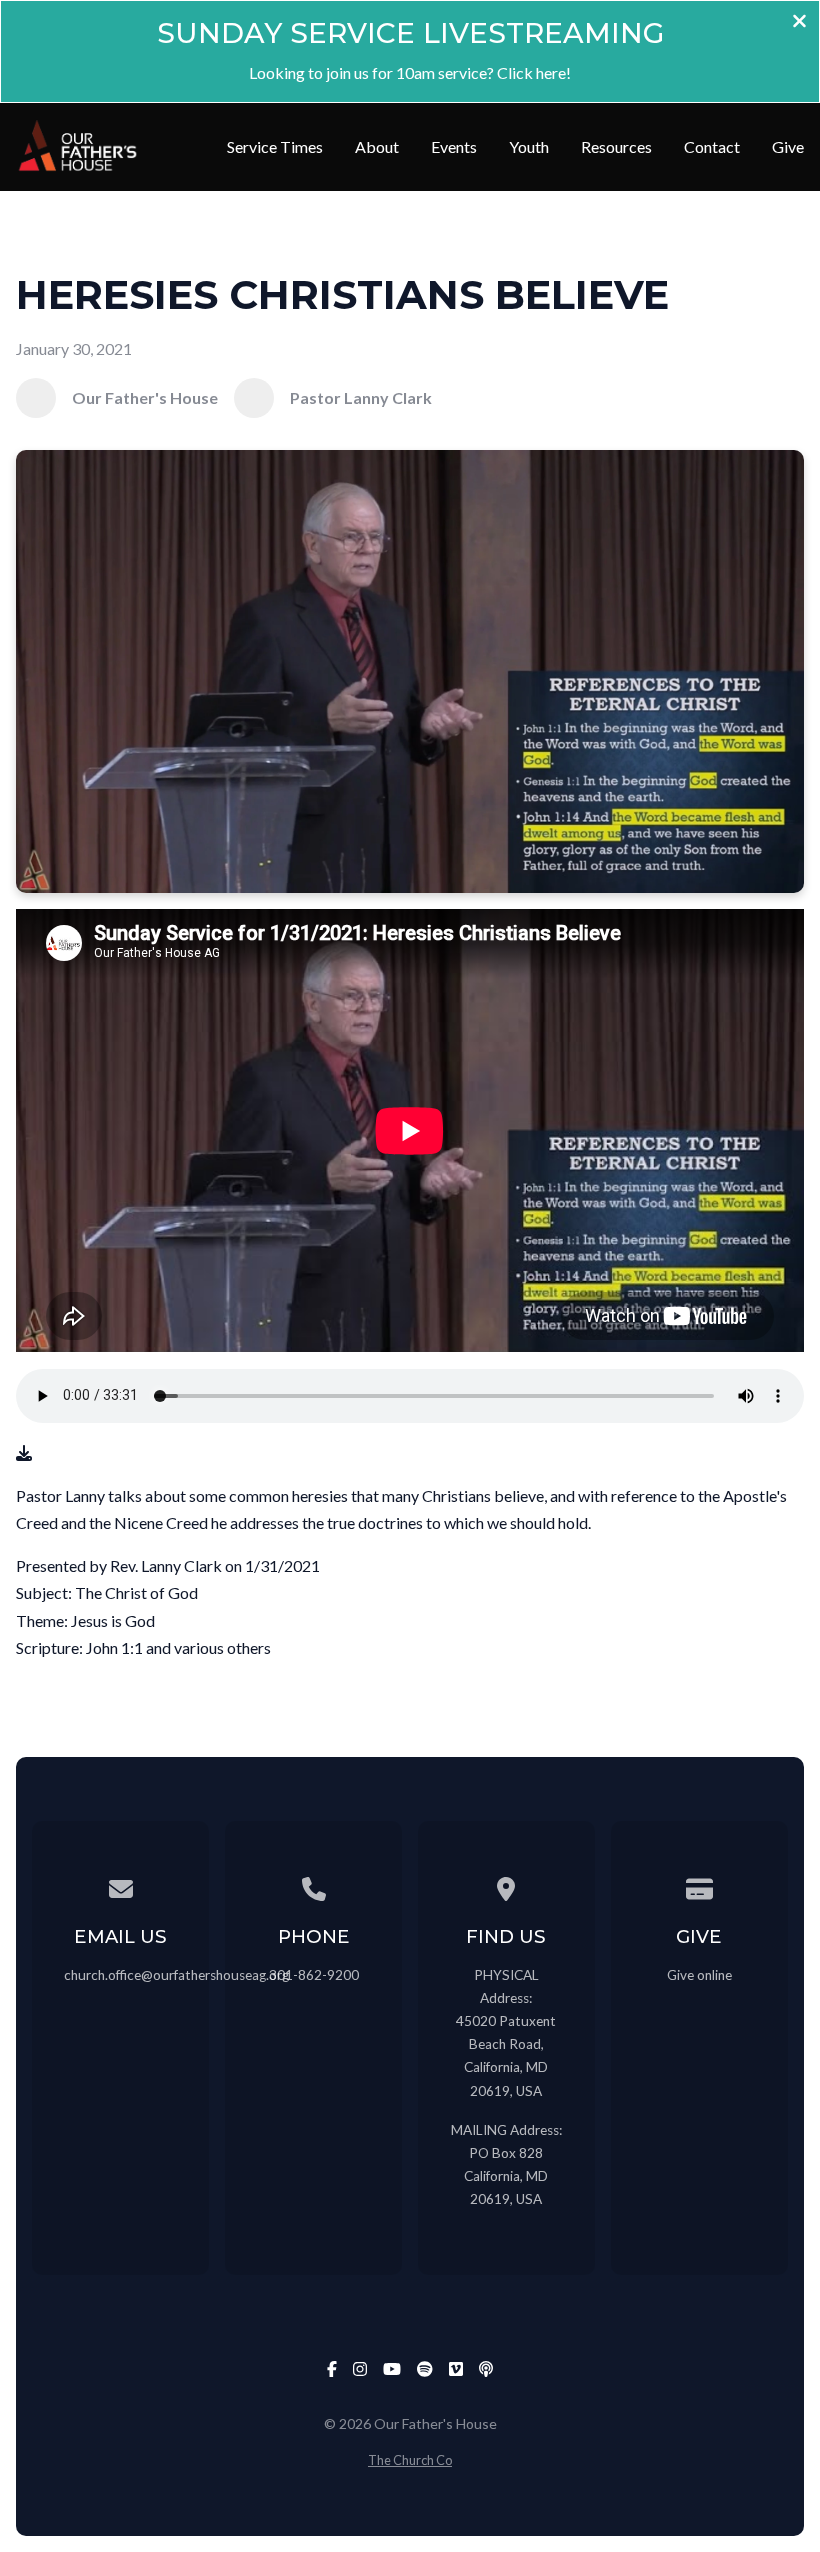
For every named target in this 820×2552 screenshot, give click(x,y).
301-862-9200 (314, 1975)
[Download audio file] (24, 1452)
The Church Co (410, 2460)
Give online (699, 1975)
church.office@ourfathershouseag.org (176, 1975)
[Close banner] (799, 22)
